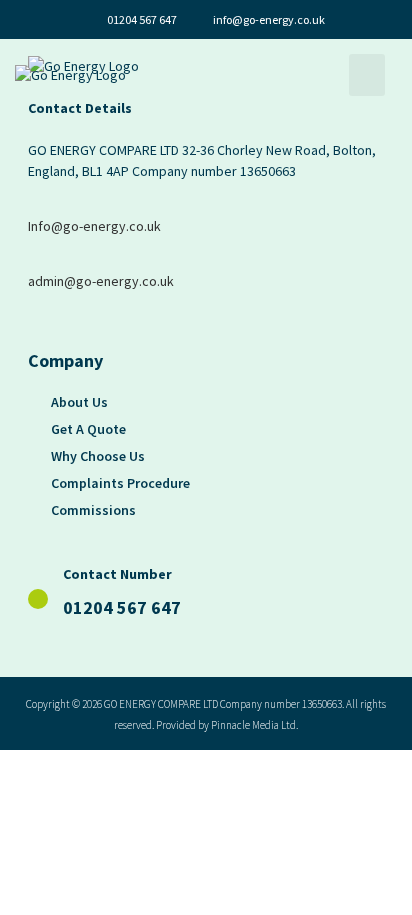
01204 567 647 (122, 607)
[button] (367, 75)
